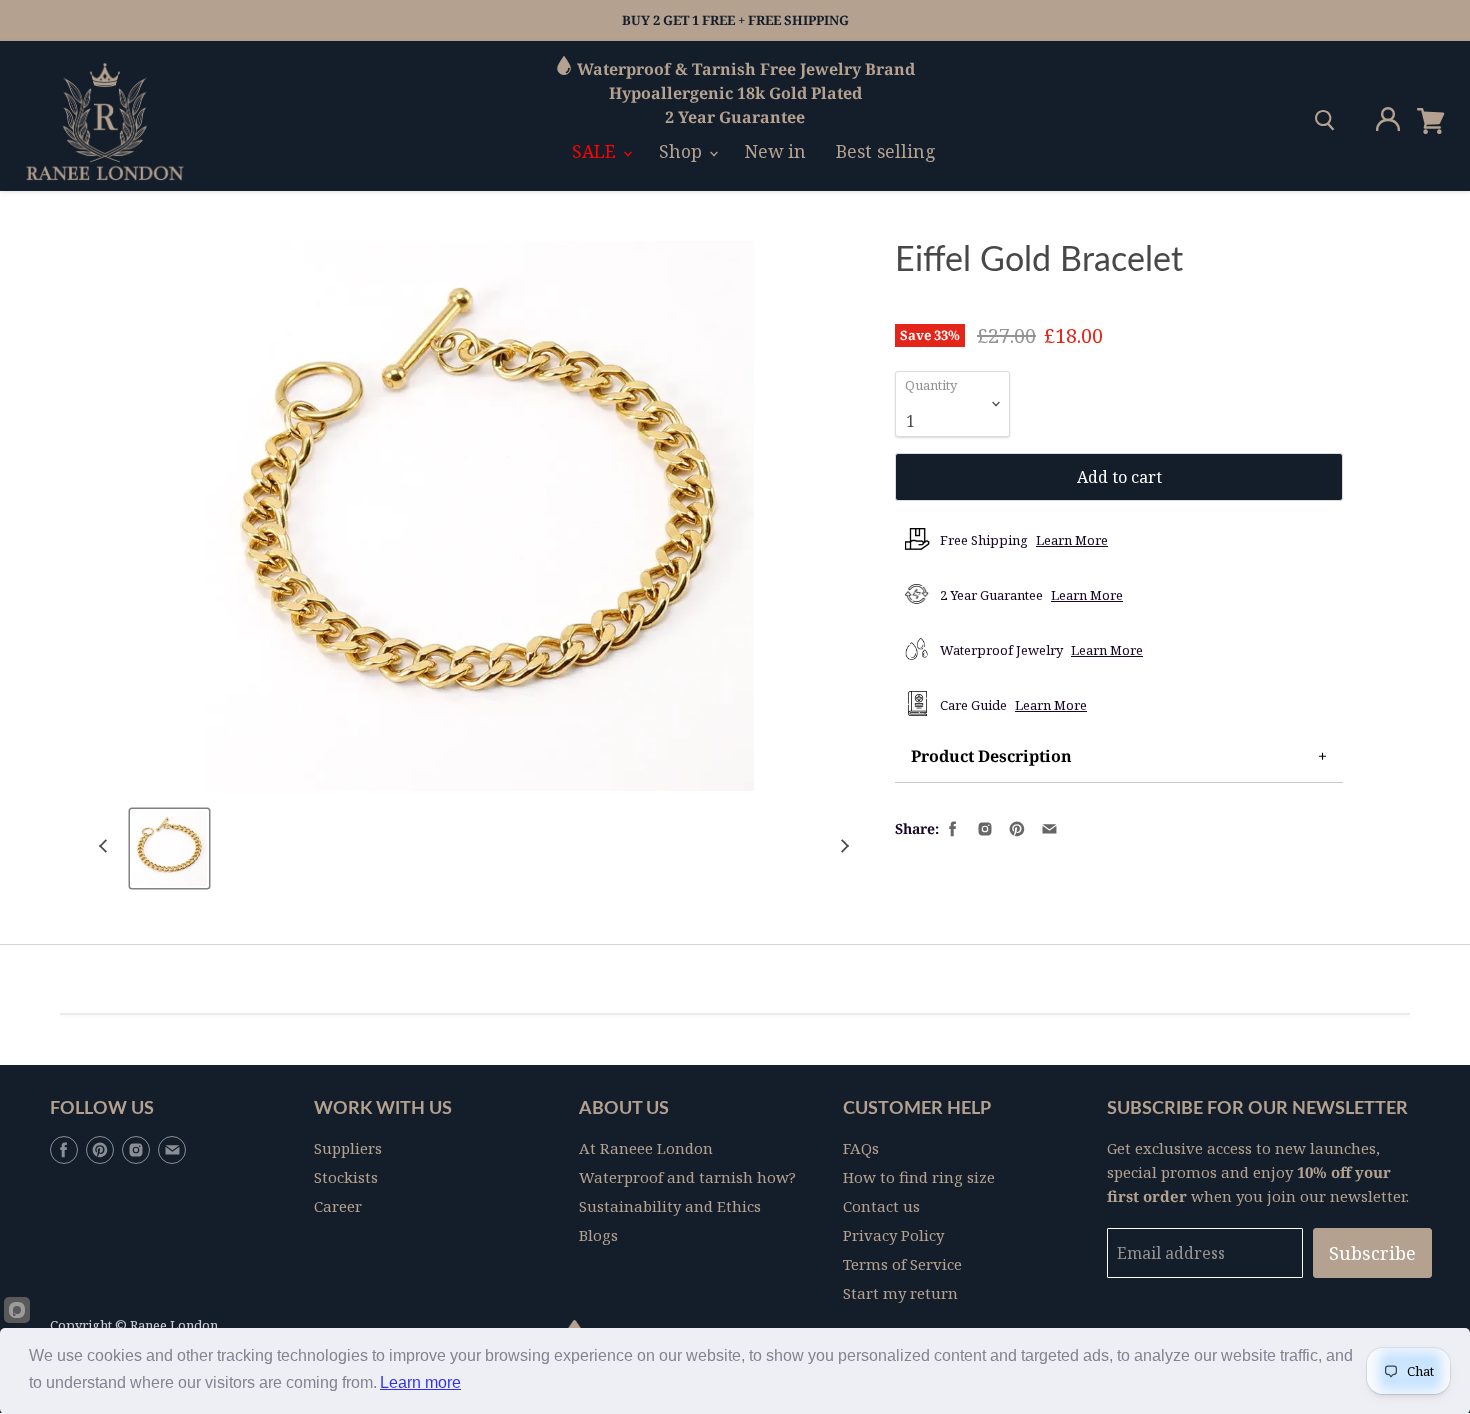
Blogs (598, 1235)
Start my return (900, 1293)
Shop (683, 151)
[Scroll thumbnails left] (106, 846)
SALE (596, 151)
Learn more (420, 1382)
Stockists (346, 1177)
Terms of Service (902, 1264)
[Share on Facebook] (951, 827)
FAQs (861, 1148)
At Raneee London (646, 1148)
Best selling (886, 151)
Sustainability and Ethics (670, 1206)
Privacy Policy (893, 1235)
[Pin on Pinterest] (1015, 827)
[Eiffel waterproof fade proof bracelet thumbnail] (169, 848)
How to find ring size (919, 1177)
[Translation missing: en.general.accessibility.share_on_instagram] (983, 827)
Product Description (991, 756)
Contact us (881, 1206)
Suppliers (348, 1148)
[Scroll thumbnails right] (842, 846)
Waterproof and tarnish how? (687, 1177)
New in (775, 151)
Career (338, 1206)
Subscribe (1372, 1253)
